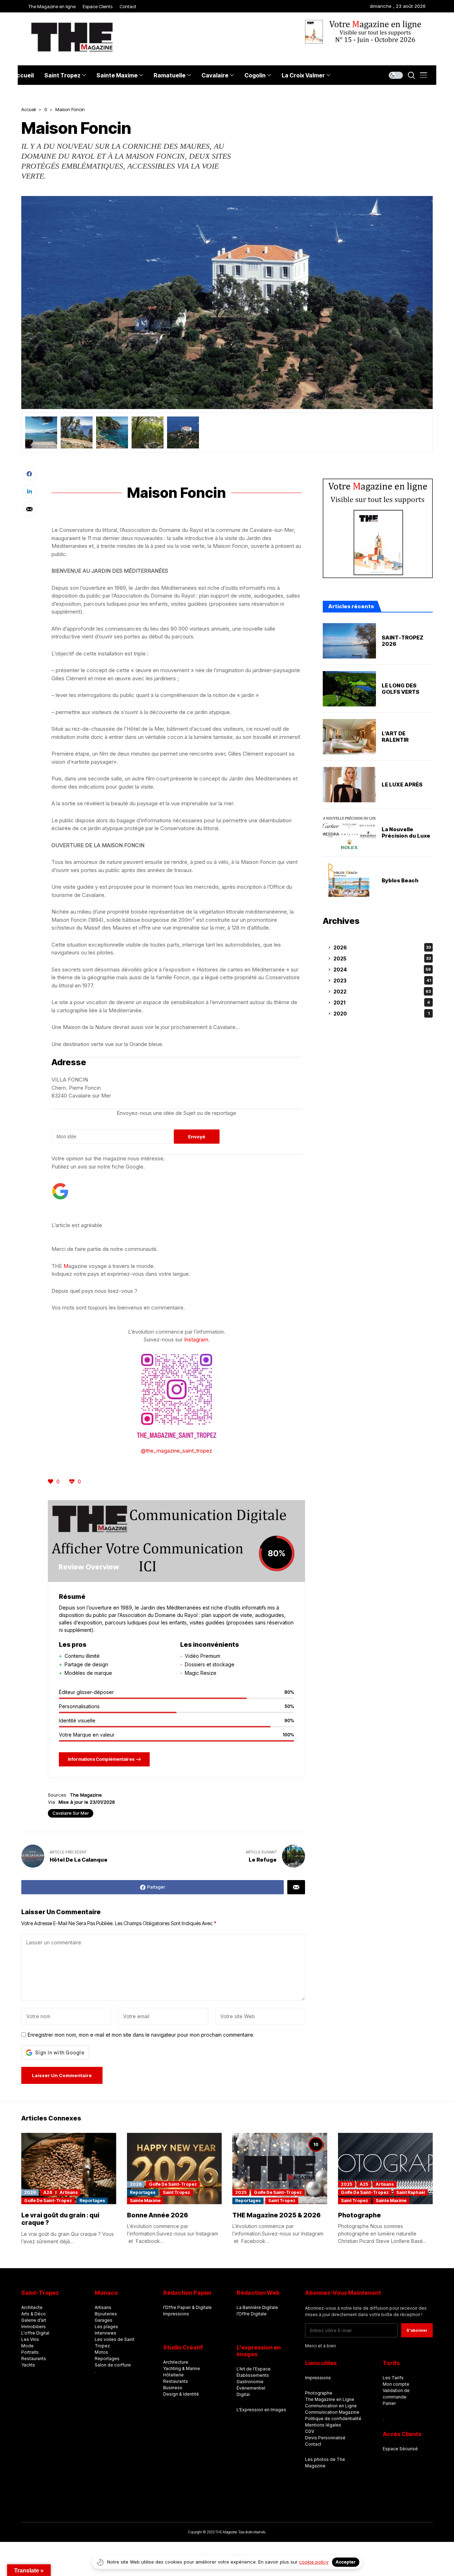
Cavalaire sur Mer (71, 1813)
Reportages (92, 2201)
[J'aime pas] (73, 1482)
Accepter (346, 2562)
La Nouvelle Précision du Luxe (406, 833)
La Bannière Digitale (257, 2307)
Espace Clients (98, 6)
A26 (48, 2192)
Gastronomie (250, 2382)
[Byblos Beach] (349, 881)
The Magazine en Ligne (330, 2399)
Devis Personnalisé (325, 2438)
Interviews (106, 2333)
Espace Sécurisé (400, 2449)
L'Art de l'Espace (254, 2369)
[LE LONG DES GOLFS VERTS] (349, 689)
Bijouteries (106, 2314)
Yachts (28, 2365)
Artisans (69, 2192)
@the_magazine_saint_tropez (176, 1451)
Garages (104, 2320)
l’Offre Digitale (252, 2314)
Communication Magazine (332, 2412)
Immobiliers (34, 2327)
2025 (382, 958)
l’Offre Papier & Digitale (187, 2307)
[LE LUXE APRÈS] (349, 785)
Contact (128, 6)
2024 (382, 970)
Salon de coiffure (113, 2365)
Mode (27, 2346)
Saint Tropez (176, 2192)
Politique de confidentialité (333, 2419)
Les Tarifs (393, 2378)
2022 (382, 992)
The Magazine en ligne (52, 6)
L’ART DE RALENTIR (395, 737)
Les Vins (30, 2339)
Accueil (29, 109)
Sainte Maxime (145, 2201)
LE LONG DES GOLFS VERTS (400, 689)
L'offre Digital (35, 2333)
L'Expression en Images (261, 2410)
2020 (381, 1014)
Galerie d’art (34, 2320)
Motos (101, 2352)
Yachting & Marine (182, 2368)
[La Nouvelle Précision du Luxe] (349, 833)
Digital (243, 2394)
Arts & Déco (34, 2314)
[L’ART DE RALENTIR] (349, 737)
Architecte (32, 2307)
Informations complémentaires (101, 1759)
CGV (310, 2431)
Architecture (176, 2362)
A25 (364, 2184)
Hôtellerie (173, 2375)
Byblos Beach (400, 881)
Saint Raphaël (411, 2192)
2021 (382, 1003)
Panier (389, 2403)
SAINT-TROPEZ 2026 (403, 641)
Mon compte (396, 2384)
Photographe (360, 2215)
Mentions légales (323, 2425)
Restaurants (34, 2359)
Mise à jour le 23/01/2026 (87, 1802)
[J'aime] (51, 1482)
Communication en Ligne (331, 2406)
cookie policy (314, 2562)
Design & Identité (181, 2394)
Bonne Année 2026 (157, 2215)
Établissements (253, 2375)
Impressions (176, 2314)
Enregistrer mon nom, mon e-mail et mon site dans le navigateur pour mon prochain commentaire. (141, 2035)
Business (173, 2388)
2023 (382, 981)
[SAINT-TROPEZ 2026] (349, 641)
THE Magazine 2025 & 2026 (276, 2215)
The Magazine (86, 1795)
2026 (382, 947)
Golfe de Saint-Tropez (48, 2201)
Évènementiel (251, 2388)
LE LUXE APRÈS (402, 785)
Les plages (106, 2327)
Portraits (30, 2352)
